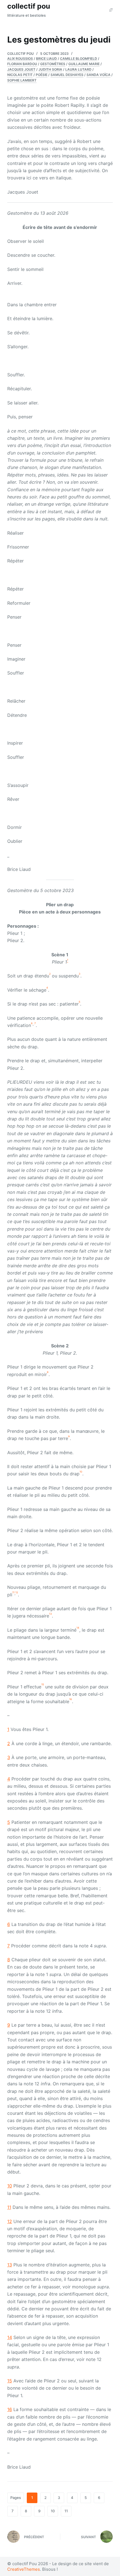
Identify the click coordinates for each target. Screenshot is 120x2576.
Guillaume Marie (84, 64)
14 (10, 2337)
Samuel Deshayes (67, 75)
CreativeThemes (24, 2569)
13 (10, 2265)
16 (10, 2409)
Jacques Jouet (21, 69)
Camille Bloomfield (79, 59)
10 (10, 2186)
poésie (42, 75)
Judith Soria (50, 69)
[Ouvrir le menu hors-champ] (111, 10)
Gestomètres (53, 64)
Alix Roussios (20, 59)
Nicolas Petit (20, 75)
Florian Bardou (22, 64)
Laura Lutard (78, 69)
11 (9, 2207)
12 (10, 2221)
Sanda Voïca (99, 75)
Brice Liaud (46, 59)
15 (10, 2381)
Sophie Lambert (22, 80)
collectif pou (29, 6)
